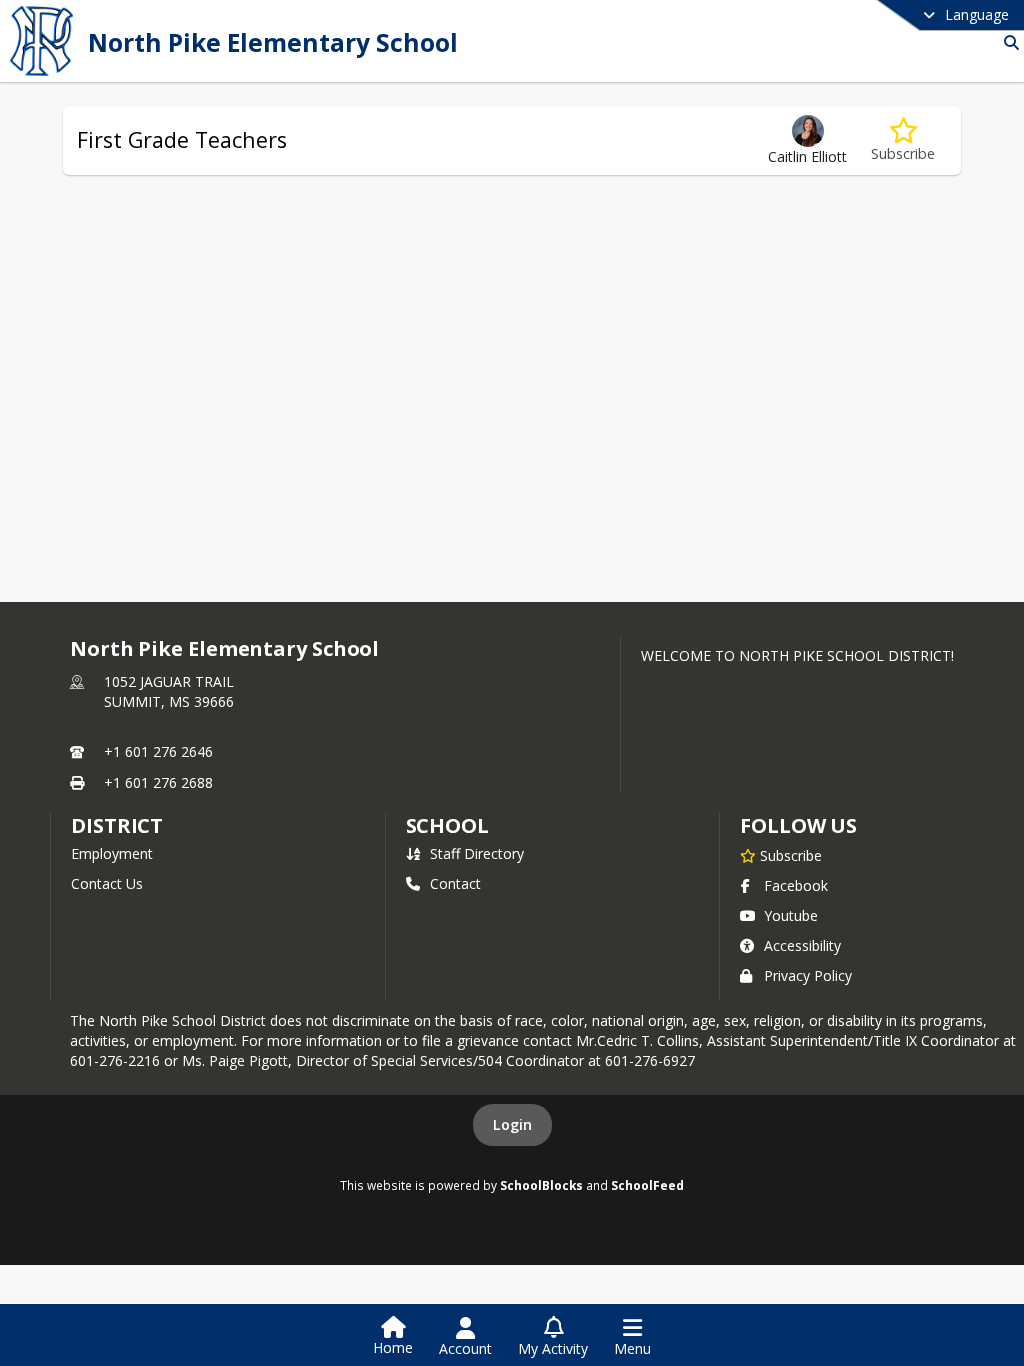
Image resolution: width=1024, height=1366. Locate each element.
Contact (455, 883)
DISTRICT (117, 825)
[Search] (1007, 42)
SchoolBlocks (541, 1185)
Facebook (796, 885)
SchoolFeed (647, 1185)
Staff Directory (477, 853)
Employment (112, 853)
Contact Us (107, 883)
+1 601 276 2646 (158, 751)
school (447, 825)
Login (512, 1124)
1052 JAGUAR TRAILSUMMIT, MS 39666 (169, 691)
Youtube (791, 915)
